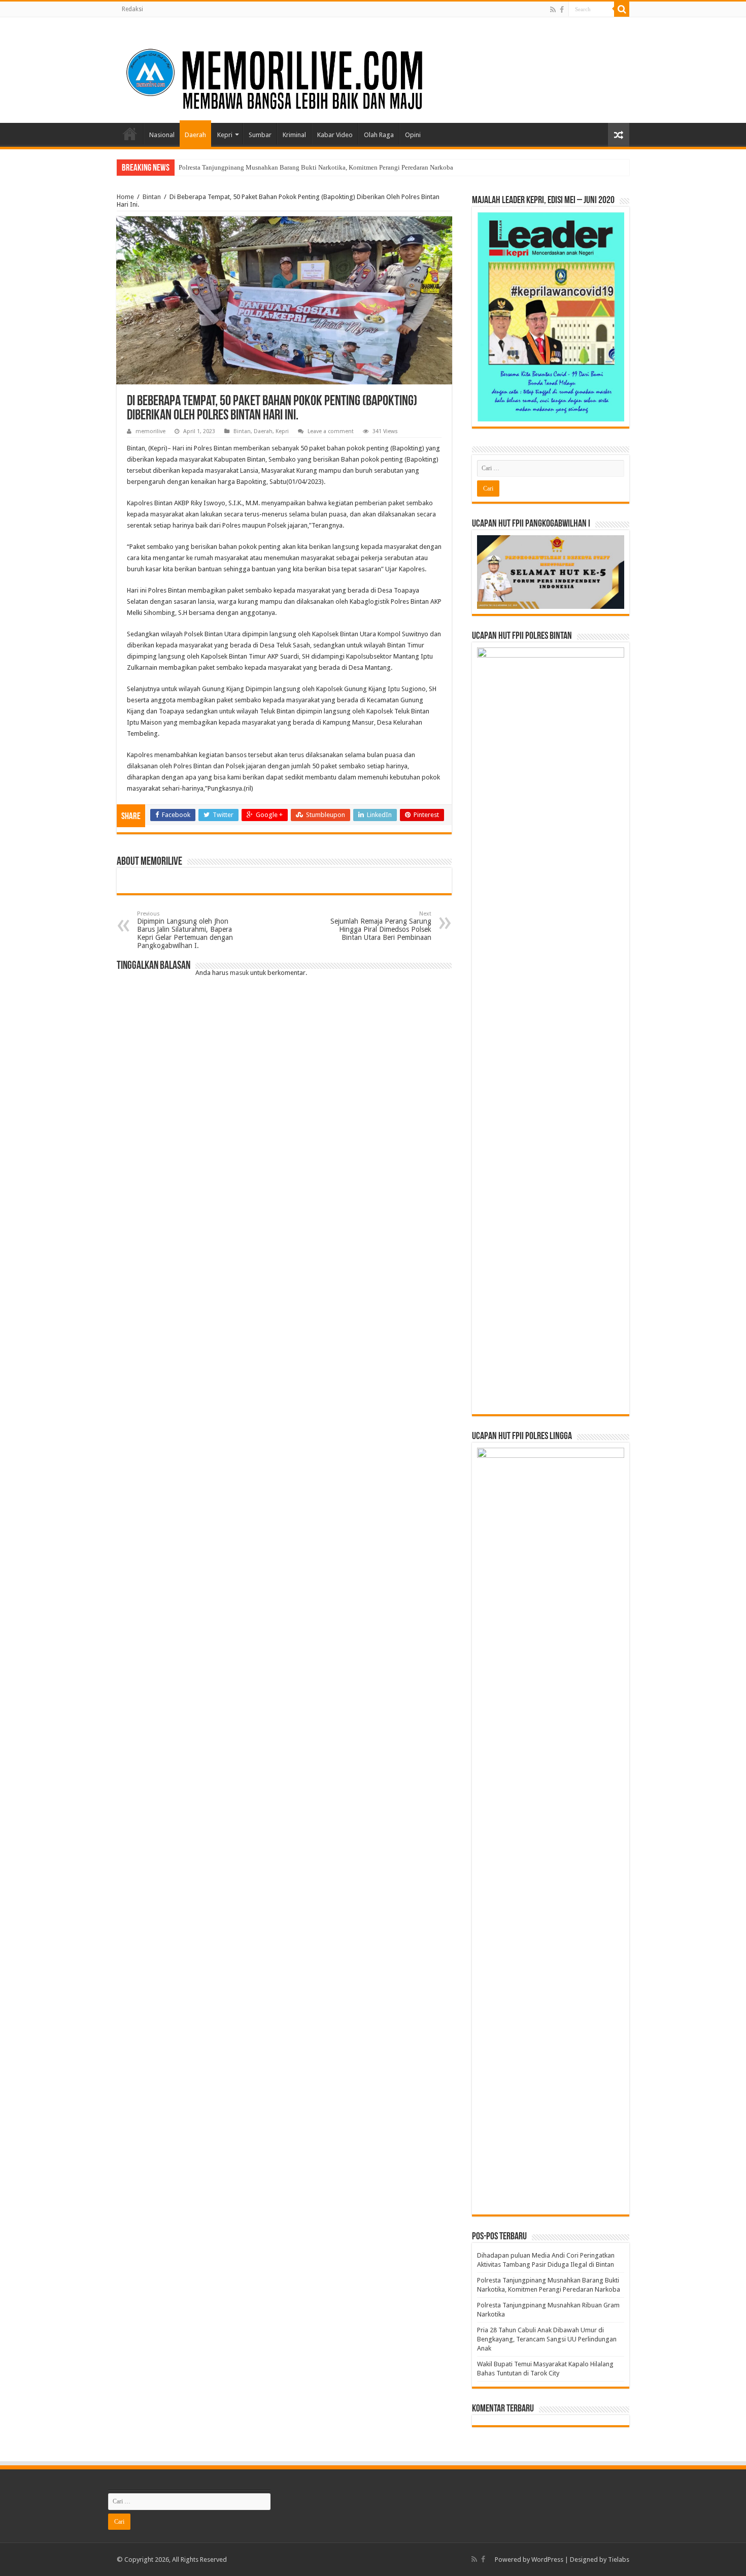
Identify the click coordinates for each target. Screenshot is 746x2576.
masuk (239, 973)
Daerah (195, 135)
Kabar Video (335, 135)
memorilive (150, 431)
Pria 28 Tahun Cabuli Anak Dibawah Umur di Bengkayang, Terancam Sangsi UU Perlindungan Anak (547, 2339)
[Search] (622, 9)
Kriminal (294, 135)
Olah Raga (379, 135)
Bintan (152, 197)
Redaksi (132, 9)
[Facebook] (562, 10)
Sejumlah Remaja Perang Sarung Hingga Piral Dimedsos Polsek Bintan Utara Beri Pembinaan (381, 926)
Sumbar (260, 135)
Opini (413, 135)
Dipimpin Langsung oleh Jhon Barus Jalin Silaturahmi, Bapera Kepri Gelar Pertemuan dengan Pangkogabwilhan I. (185, 930)
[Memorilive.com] (373, 68)
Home (130, 134)
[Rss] (553, 10)
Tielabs (619, 2559)
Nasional (162, 135)
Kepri (225, 135)
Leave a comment (331, 431)
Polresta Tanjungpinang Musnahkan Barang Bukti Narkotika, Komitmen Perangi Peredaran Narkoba (316, 167)
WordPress (547, 2559)
